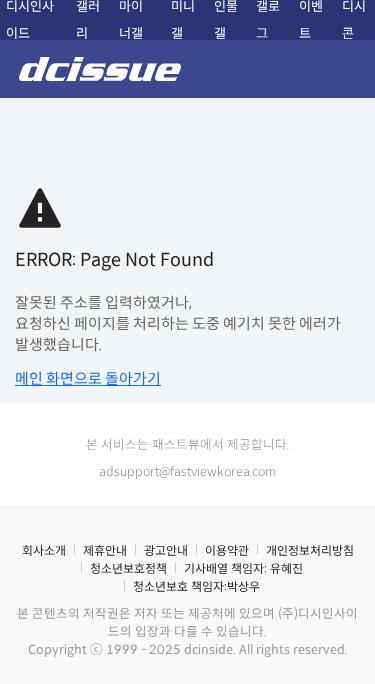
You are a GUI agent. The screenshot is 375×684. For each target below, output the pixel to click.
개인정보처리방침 (310, 550)
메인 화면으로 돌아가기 (88, 378)
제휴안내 (105, 550)
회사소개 (44, 550)
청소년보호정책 (128, 568)
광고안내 (166, 550)
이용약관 (227, 550)
